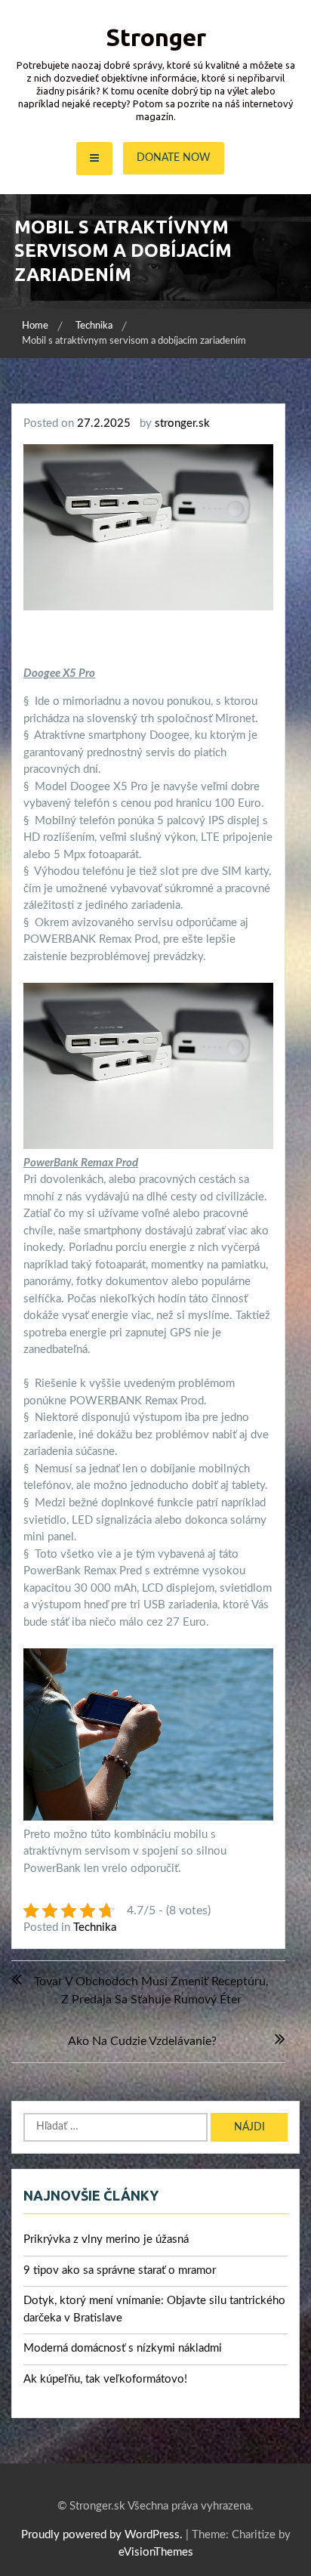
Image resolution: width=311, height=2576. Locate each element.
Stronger (156, 37)
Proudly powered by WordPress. (102, 2535)
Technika (95, 1927)
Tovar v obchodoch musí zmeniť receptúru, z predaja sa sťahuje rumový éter (151, 1991)
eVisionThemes (156, 2552)
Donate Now (174, 158)
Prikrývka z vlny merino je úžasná (106, 2239)
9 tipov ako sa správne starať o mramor (120, 2270)
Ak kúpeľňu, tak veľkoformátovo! (105, 2379)
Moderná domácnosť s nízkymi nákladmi (123, 2348)
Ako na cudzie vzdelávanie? (142, 2041)
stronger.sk (182, 423)
